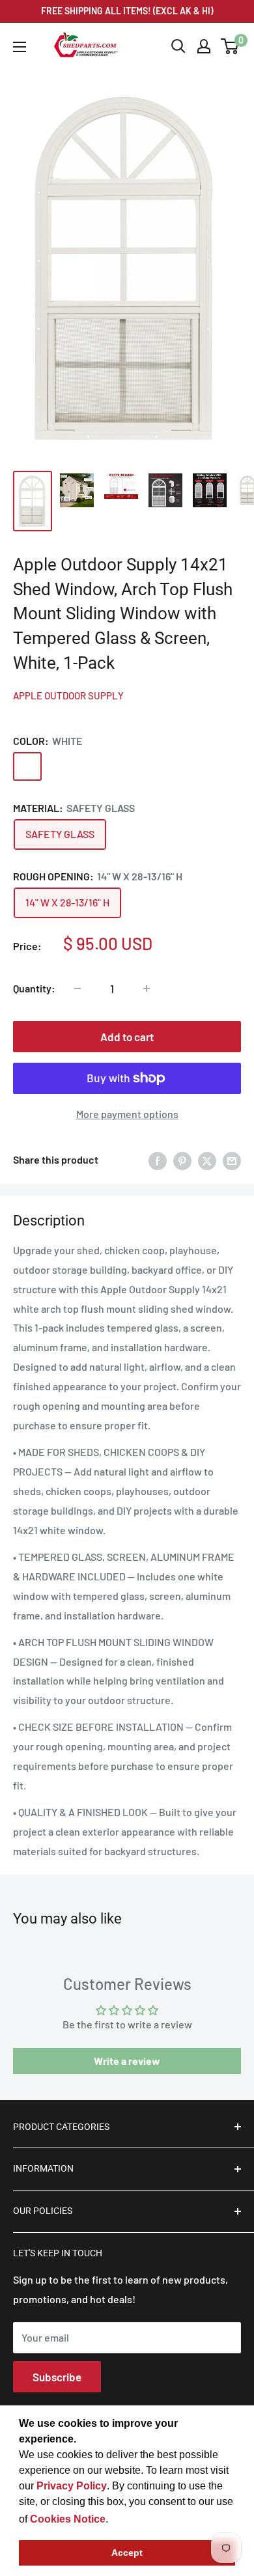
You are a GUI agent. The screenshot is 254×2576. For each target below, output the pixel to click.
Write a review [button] (127, 2061)
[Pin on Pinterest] (182, 1160)
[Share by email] (232, 1160)
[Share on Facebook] (158, 1160)
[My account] (204, 46)
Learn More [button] (139, 2519)
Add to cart (127, 1037)
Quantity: (34, 988)
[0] (230, 46)
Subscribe (57, 2377)
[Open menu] (20, 47)
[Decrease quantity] (78, 988)
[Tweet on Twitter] (207, 1160)
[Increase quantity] (147, 988)
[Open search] (178, 46)
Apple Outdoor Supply (68, 695)
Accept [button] (127, 2553)
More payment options (127, 1114)
